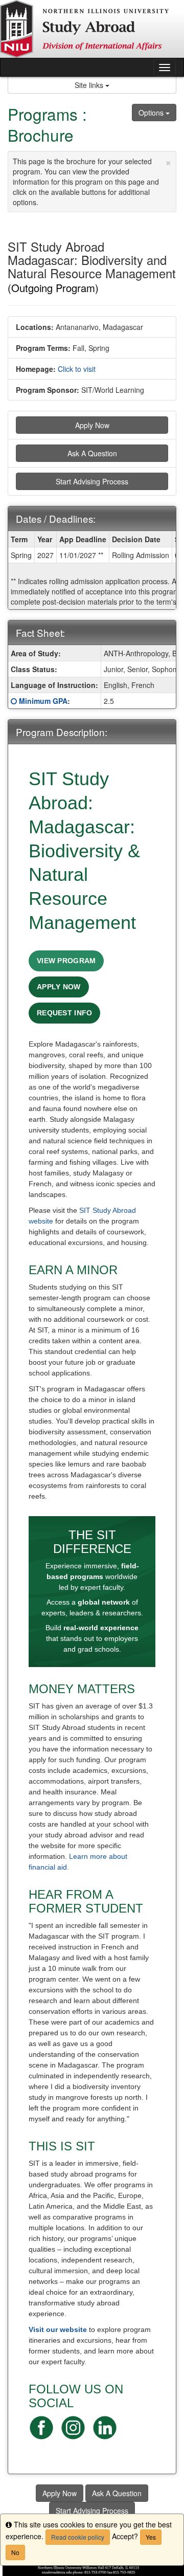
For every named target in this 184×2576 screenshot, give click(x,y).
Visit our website (58, 2329)
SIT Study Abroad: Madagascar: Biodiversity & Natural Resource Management (84, 851)
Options (152, 113)
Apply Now (92, 425)
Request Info (64, 1013)
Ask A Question (92, 453)
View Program (66, 961)
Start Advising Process (92, 481)
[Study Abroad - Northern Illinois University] (92, 29)
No (15, 2552)
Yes (151, 2537)
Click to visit (77, 369)
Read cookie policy (78, 2537)
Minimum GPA (43, 701)
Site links (90, 85)
